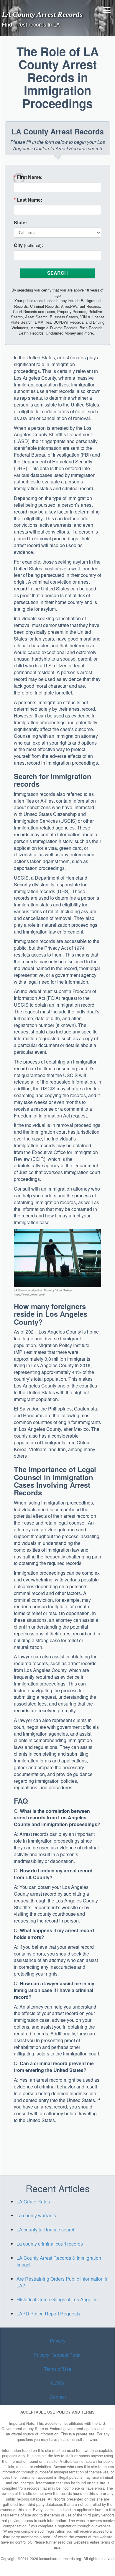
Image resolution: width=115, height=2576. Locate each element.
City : (28, 245)
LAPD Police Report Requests (48, 2314)
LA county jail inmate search (46, 2229)
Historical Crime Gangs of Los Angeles (57, 2299)
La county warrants (36, 2215)
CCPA (58, 2383)
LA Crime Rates (33, 2201)
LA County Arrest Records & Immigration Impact (59, 2261)
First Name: (28, 177)
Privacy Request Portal (58, 2355)
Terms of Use (58, 2369)
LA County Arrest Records (42, 14)
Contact (58, 2397)
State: (20, 223)
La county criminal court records (50, 2244)
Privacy (58, 2341)
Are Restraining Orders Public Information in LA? (63, 2282)
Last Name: (28, 200)
